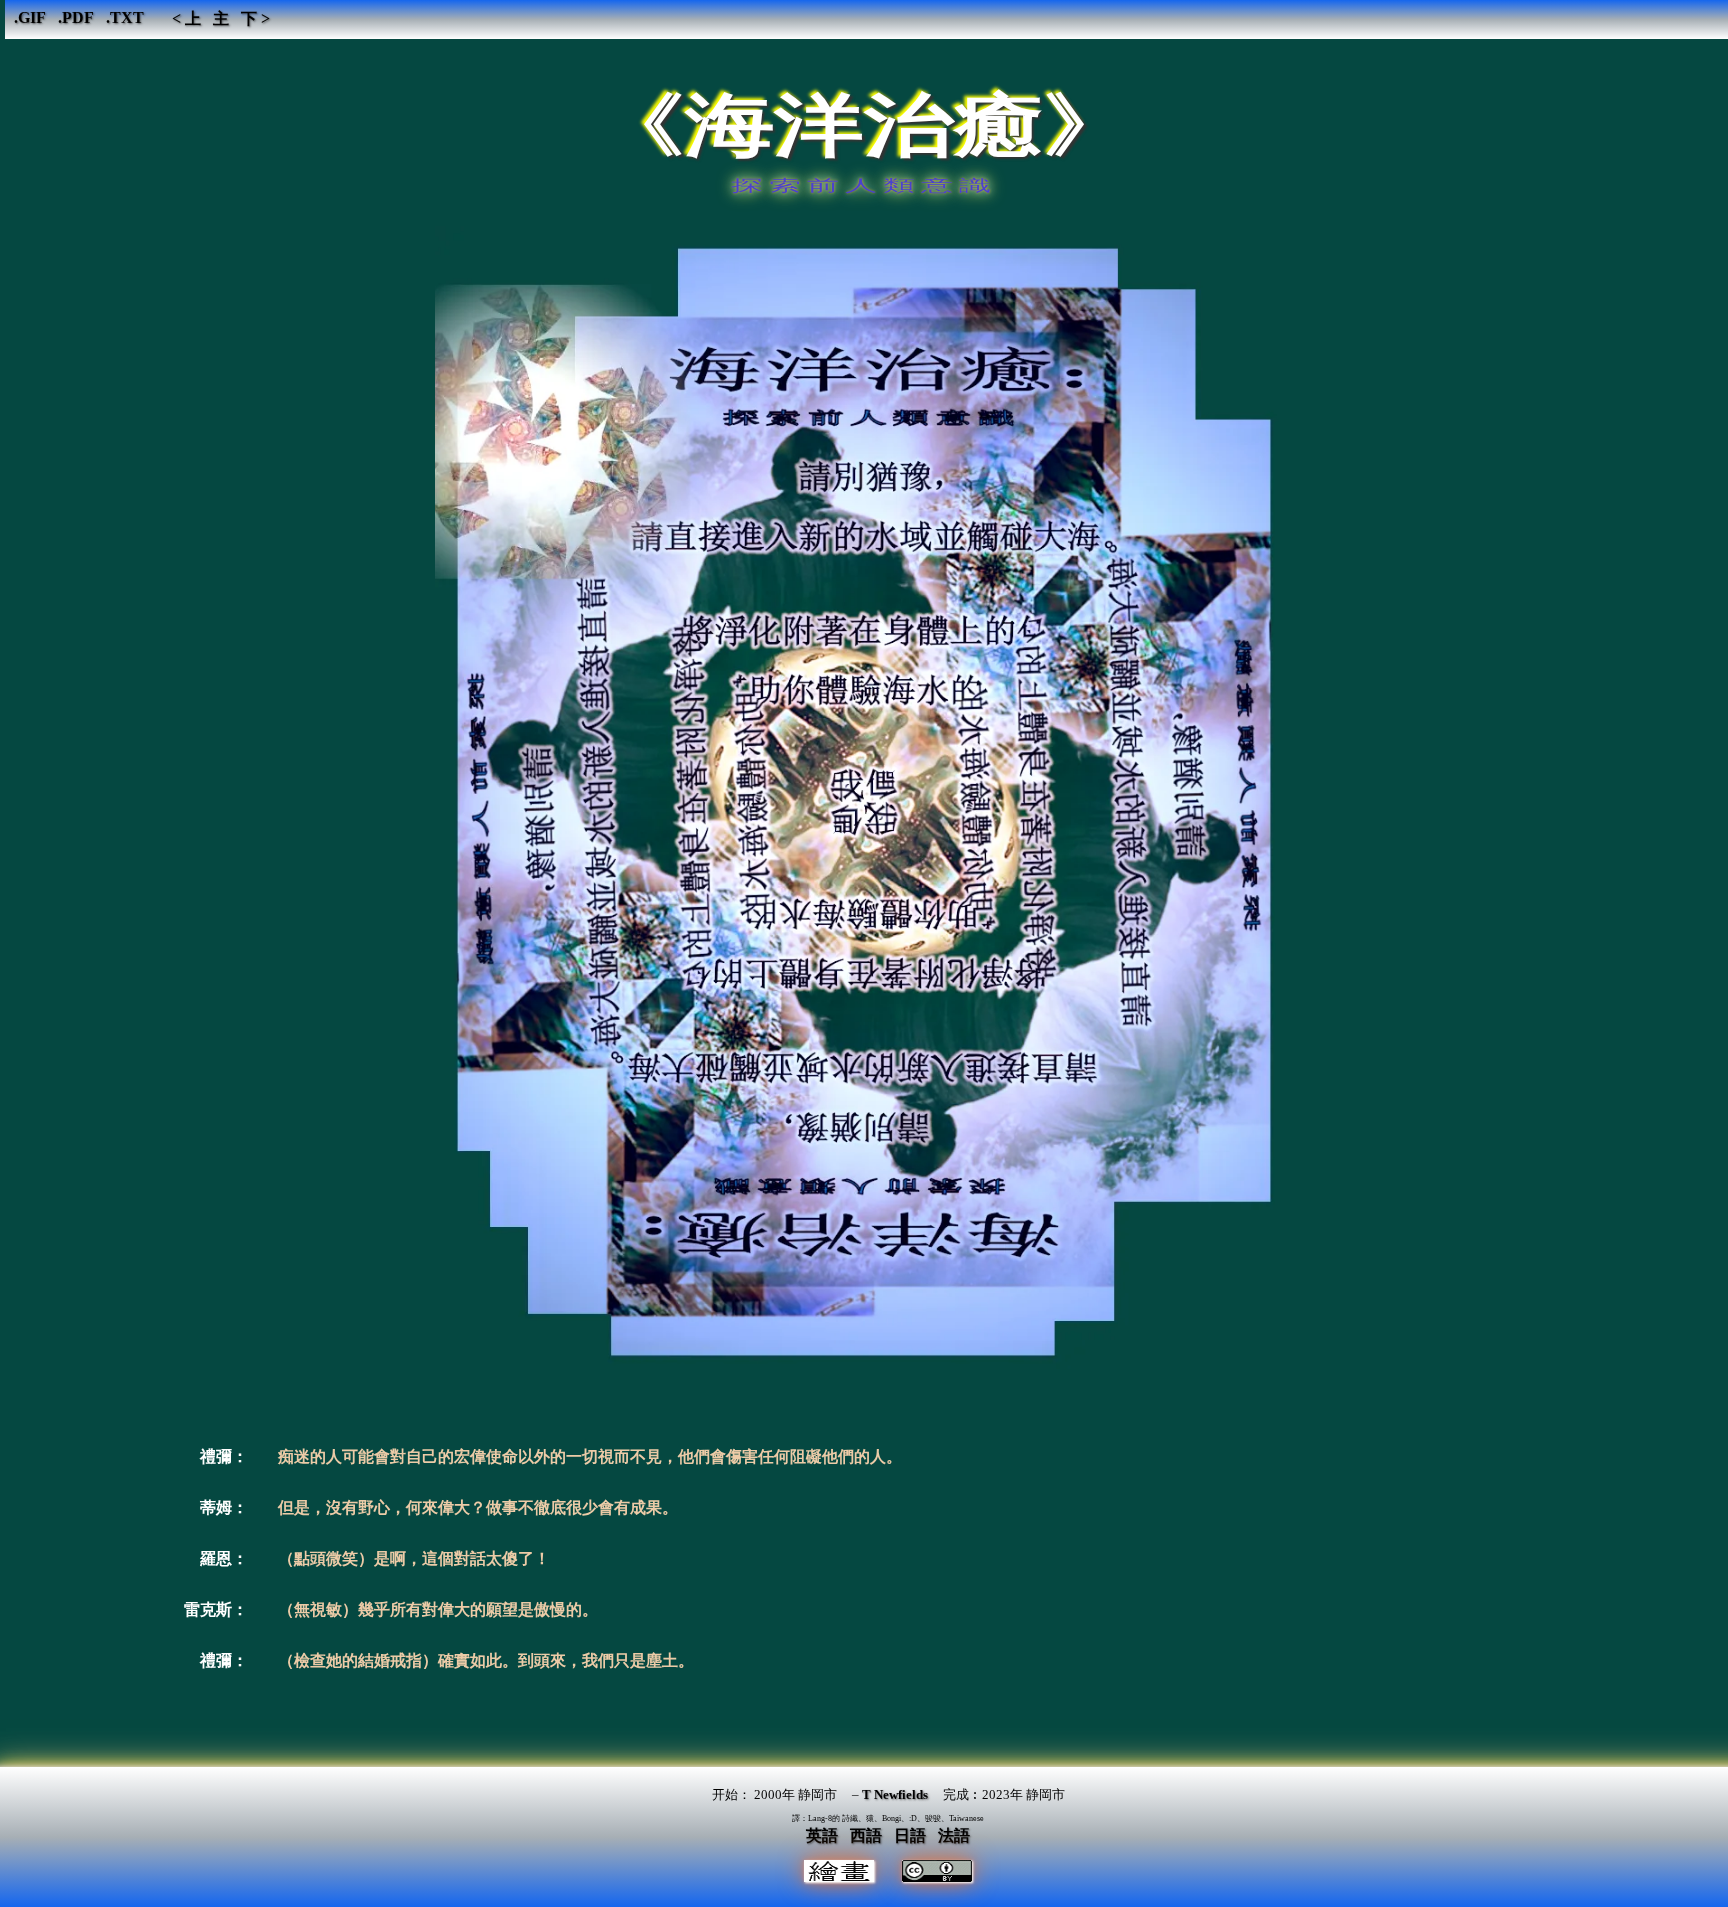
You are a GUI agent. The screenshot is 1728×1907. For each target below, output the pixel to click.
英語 (822, 1835)
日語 (910, 1835)
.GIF (30, 17)
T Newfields (895, 1794)
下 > (255, 18)
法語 (954, 1835)
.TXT (125, 17)
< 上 (186, 18)
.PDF (76, 17)
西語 (866, 1835)
